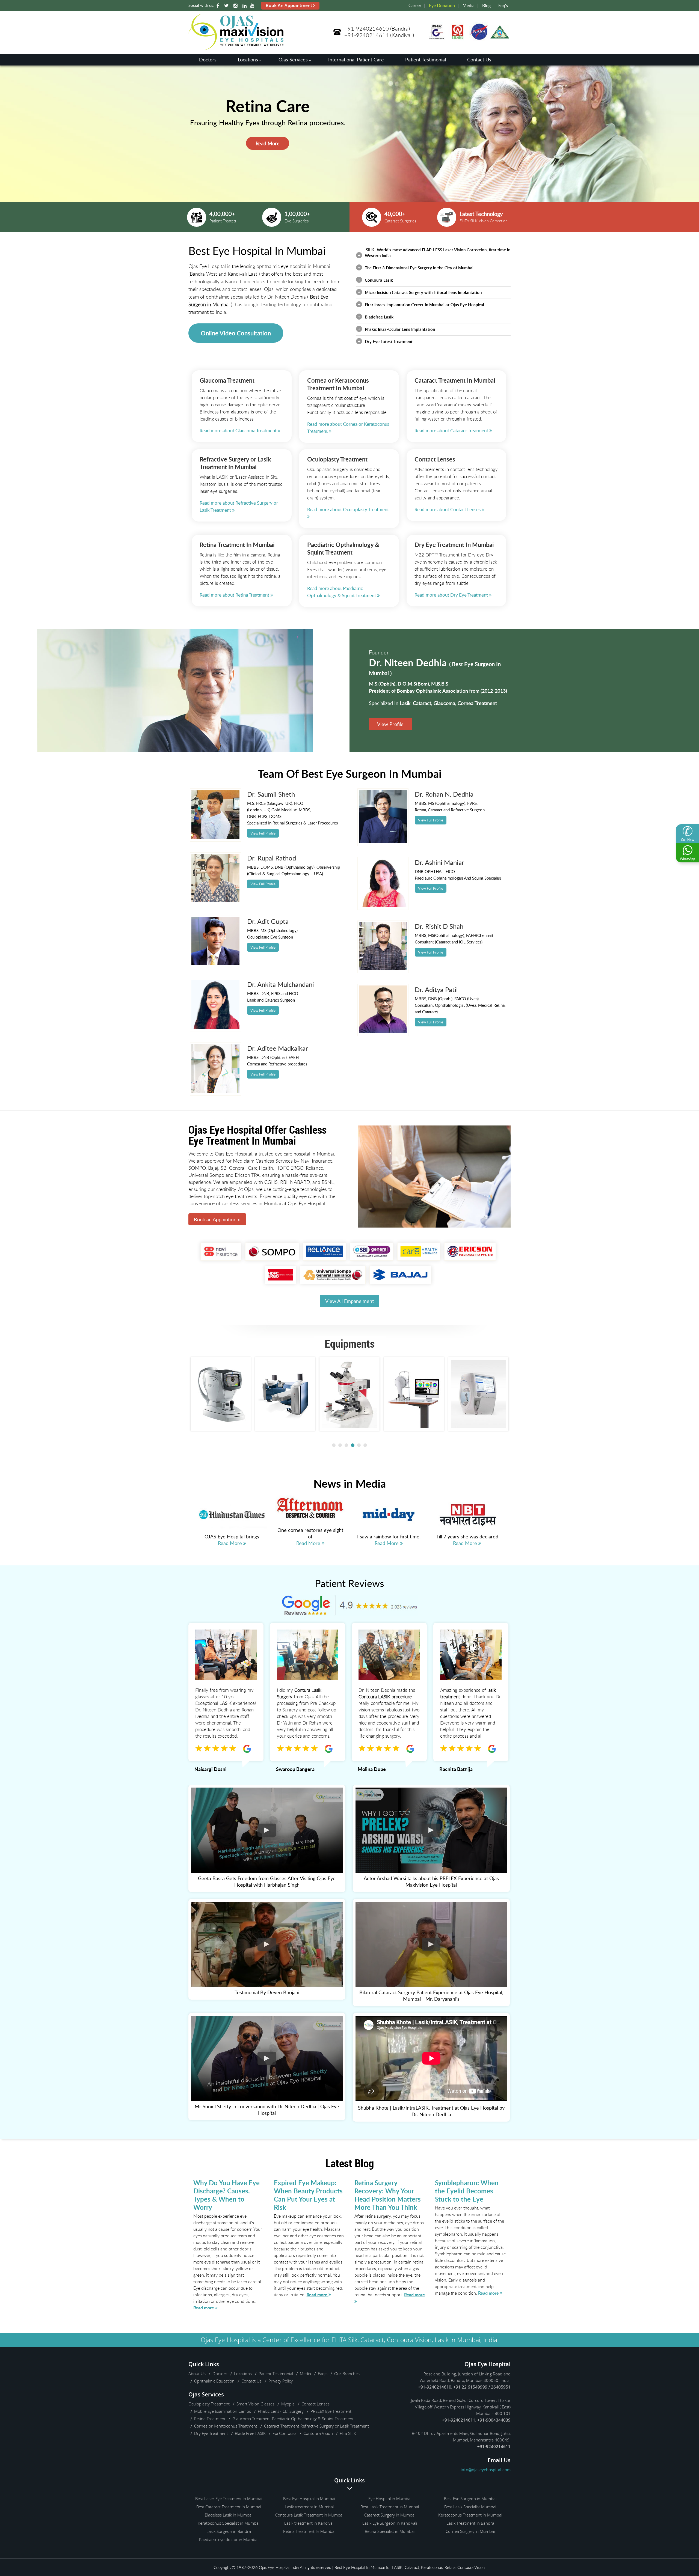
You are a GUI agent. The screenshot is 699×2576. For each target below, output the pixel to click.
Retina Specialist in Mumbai (390, 2531)
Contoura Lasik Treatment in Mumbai (309, 2515)
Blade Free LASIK (250, 2433)
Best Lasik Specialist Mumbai (470, 2507)
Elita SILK (348, 2433)
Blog (486, 5)
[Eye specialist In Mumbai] (215, 837)
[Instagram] (236, 6)
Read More (268, 161)
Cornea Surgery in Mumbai (470, 2531)
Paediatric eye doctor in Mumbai (229, 2539)
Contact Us (479, 59)
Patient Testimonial (426, 59)
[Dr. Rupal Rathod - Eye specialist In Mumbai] (215, 900)
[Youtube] (253, 6)
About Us (197, 2374)
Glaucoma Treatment (227, 380)
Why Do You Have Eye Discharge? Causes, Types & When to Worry (226, 2195)
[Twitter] (227, 6)
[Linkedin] (245, 6)
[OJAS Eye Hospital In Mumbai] (236, 48)
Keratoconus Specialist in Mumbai (229, 2523)
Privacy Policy (281, 2381)
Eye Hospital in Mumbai (390, 2498)
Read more (204, 2308)
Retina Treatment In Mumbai (309, 2531)
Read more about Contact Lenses (448, 509)
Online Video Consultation (236, 333)
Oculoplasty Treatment (337, 459)
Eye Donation (442, 5)
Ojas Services (293, 59)
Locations (248, 59)
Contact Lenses (435, 459)
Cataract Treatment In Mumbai (455, 380)
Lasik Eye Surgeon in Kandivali (390, 2523)
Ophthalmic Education (214, 2381)
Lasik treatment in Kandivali (309, 2523)
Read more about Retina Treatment (235, 595)
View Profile (390, 724)
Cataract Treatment (282, 2426)
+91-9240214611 (367, 35)
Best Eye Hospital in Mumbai (309, 2498)
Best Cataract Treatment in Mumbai (229, 2507)
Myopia (288, 2404)
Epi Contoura (285, 2433)
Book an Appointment (217, 1219)
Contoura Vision (318, 2433)
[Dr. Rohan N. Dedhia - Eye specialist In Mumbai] (383, 841)
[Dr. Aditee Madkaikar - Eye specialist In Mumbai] (215, 1091)
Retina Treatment (222, 545)
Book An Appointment (289, 5)
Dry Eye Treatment (439, 545)
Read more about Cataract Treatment (452, 431)
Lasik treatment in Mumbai (309, 2507)
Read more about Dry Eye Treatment (452, 595)
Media (469, 5)
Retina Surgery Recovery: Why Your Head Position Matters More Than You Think (388, 2195)
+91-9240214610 (367, 29)
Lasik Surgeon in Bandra (229, 2531)
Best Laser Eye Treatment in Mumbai (229, 2498)
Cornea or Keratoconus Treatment (226, 2426)
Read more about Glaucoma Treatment (239, 431)
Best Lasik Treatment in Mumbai (390, 2507)
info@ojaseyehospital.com (486, 2470)
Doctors (208, 59)
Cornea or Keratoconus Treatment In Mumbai (338, 384)
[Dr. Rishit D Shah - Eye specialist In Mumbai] (383, 969)
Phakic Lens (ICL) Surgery (281, 2411)
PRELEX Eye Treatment (331, 2411)
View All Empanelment (349, 1301)
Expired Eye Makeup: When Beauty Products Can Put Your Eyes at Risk (308, 2195)
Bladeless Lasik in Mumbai (229, 2515)
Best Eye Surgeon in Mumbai (470, 2498)
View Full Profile (263, 833)
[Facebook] (218, 6)
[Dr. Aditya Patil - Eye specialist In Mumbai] (383, 1032)
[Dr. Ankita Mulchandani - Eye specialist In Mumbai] (215, 1027)
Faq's (503, 5)
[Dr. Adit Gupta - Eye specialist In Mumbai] (215, 963)
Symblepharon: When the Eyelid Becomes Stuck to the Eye (467, 2191)
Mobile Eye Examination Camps (223, 2411)
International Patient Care (356, 59)
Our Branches (347, 2374)
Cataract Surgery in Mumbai (390, 2515)
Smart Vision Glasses (255, 2404)
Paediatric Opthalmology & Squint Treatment (343, 548)
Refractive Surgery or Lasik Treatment (235, 463)
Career (415, 5)
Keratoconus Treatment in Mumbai (470, 2515)
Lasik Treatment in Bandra (470, 2523)
